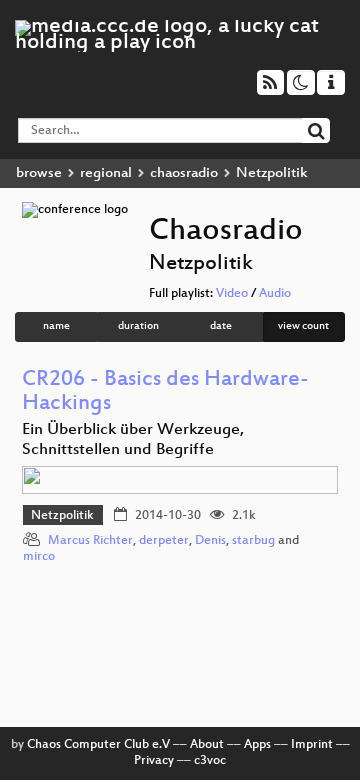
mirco (39, 557)
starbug (253, 541)
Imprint (312, 745)
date (221, 326)
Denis (210, 541)
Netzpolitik (62, 516)
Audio (275, 294)
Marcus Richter (90, 541)
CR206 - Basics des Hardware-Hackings (165, 392)
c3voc (210, 761)
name (56, 326)
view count (303, 326)
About (207, 745)
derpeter (164, 541)
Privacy (154, 761)
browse (39, 173)
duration (138, 326)
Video (232, 294)
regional (106, 173)
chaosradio (184, 173)
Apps (257, 745)
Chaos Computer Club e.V (98, 745)
